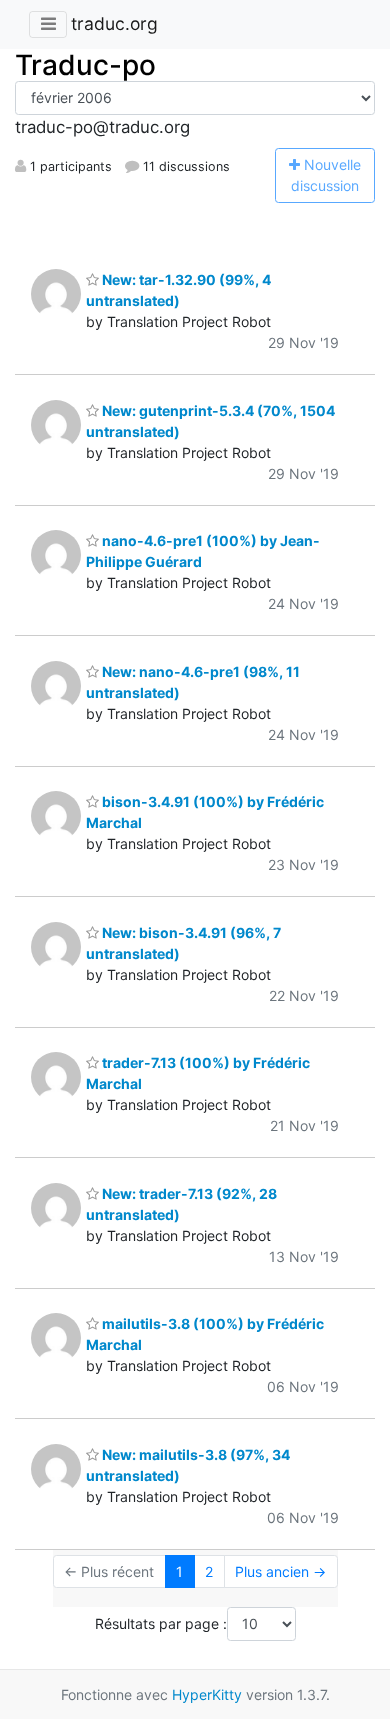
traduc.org (114, 23)
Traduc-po (85, 65)
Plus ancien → (280, 1571)
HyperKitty (207, 1694)
